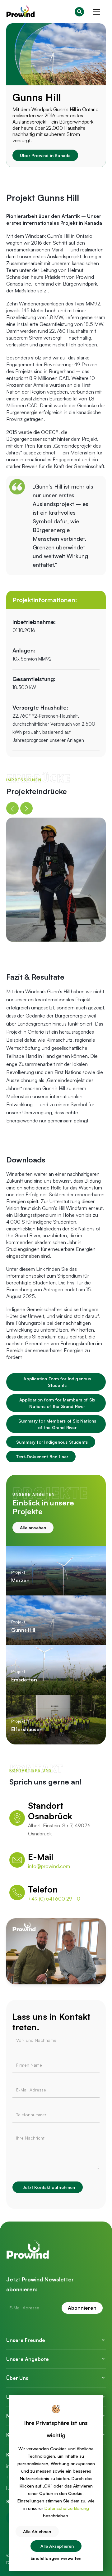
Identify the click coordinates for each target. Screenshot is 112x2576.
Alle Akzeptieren (57, 2546)
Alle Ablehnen (37, 2531)
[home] (21, 12)
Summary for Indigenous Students (52, 1442)
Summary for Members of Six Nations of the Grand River (57, 1424)
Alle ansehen (33, 1528)
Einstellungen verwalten (56, 2558)
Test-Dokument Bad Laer (42, 1457)
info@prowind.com (49, 1866)
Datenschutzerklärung (67, 2508)
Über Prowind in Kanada (45, 155)
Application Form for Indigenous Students (57, 1382)
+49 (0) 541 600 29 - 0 (54, 1899)
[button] (96, 12)
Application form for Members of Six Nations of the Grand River (57, 1403)
